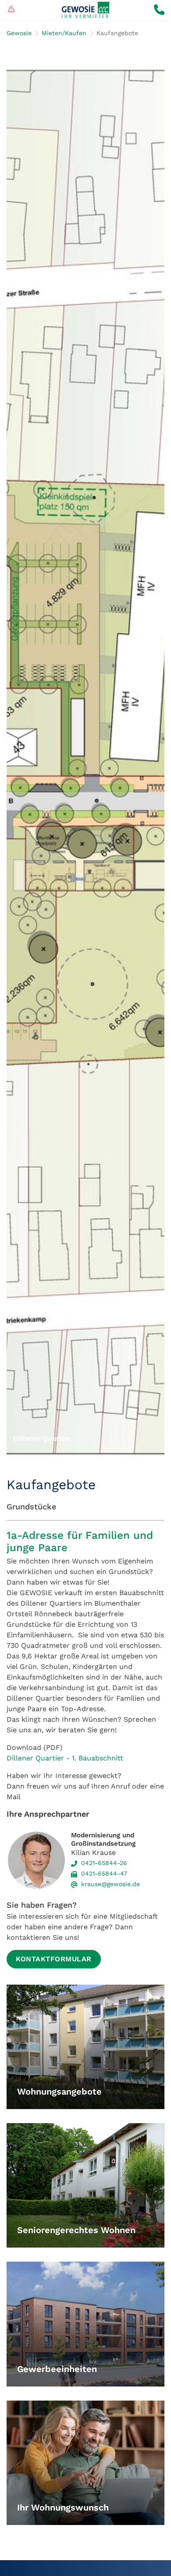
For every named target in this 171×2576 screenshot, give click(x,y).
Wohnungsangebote (59, 2092)
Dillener (21, 1758)
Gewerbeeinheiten (57, 2369)
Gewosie (19, 33)
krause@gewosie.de (110, 1884)
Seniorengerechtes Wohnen (76, 2230)
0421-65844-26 (104, 1863)
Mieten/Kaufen (64, 33)
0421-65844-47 (104, 1873)
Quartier (50, 1758)
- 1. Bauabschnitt (94, 1758)
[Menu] (11, 10)
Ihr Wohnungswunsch (63, 2508)
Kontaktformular (54, 1959)
